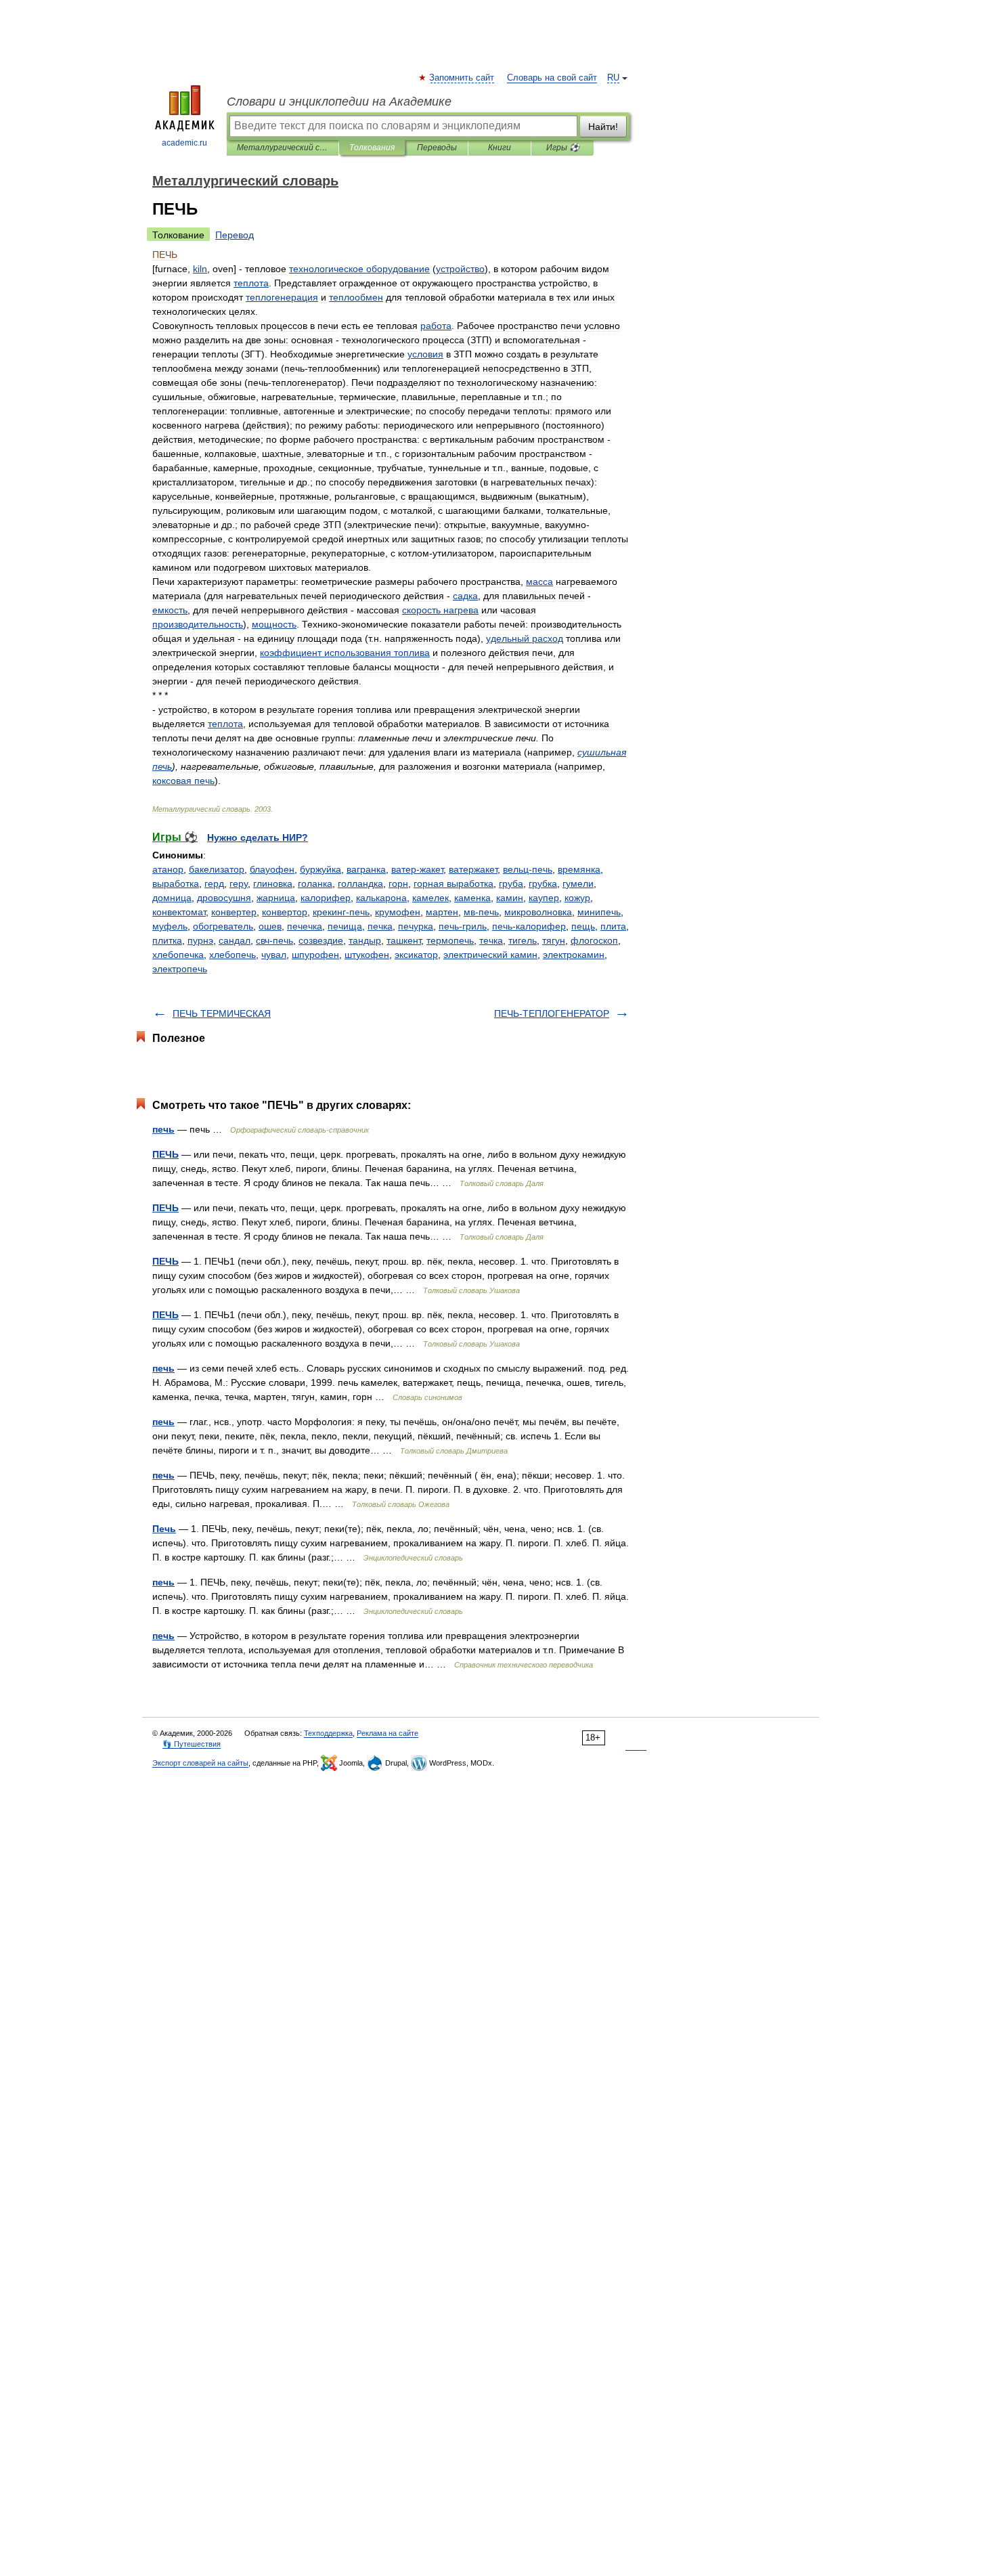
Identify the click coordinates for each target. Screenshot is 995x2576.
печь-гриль (463, 926)
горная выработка (454, 883)
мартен (442, 912)
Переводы (437, 148)
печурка (416, 926)
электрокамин (574, 955)
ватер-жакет (417, 869)
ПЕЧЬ (165, 1154)
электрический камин (490, 955)
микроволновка (538, 912)
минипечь (599, 912)
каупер (544, 898)
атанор (168, 869)
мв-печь (481, 912)
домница (172, 898)
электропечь (180, 969)
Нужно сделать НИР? (258, 837)
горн (398, 883)
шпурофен (315, 955)
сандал (235, 940)
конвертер (234, 912)
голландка (360, 883)
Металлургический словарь (283, 148)
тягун (554, 940)
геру (239, 883)
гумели (578, 883)
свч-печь (274, 940)
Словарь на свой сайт (552, 78)
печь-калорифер (529, 926)
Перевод (235, 235)
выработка (176, 883)
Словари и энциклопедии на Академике (339, 102)
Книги (500, 148)
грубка (543, 883)
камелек (430, 898)
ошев (270, 926)
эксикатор (416, 955)
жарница (276, 898)
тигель (523, 940)
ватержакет (473, 869)
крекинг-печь (341, 912)
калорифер (326, 898)
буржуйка (320, 869)
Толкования (372, 148)
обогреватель (223, 926)
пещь (583, 926)
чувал (274, 955)
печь (163, 1129)
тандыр (365, 940)
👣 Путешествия (192, 1744)
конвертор (285, 912)
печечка (305, 926)
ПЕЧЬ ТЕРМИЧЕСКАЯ (222, 1013)
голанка (315, 883)
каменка (472, 898)
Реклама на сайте (388, 1733)
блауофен (272, 869)
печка (380, 926)
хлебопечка (178, 955)
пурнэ (200, 940)
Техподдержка (328, 1733)
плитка (167, 940)
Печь (164, 1529)
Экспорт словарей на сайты (200, 1763)
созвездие (321, 940)
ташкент (404, 940)
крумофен (398, 912)
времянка (579, 869)
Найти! (603, 127)
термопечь (450, 940)
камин (510, 898)
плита (613, 926)
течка (491, 940)
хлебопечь (233, 955)
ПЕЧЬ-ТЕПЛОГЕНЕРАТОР (552, 1013)
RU (613, 78)
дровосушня (224, 898)
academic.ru (184, 143)
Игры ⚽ (563, 148)
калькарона (381, 898)
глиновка (273, 883)
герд (214, 883)
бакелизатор (217, 869)
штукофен (367, 955)
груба (511, 883)
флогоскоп (594, 940)
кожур (577, 898)
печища (345, 926)
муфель (170, 926)
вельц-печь (528, 869)
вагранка (366, 869)
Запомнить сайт (462, 78)
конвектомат (179, 912)
